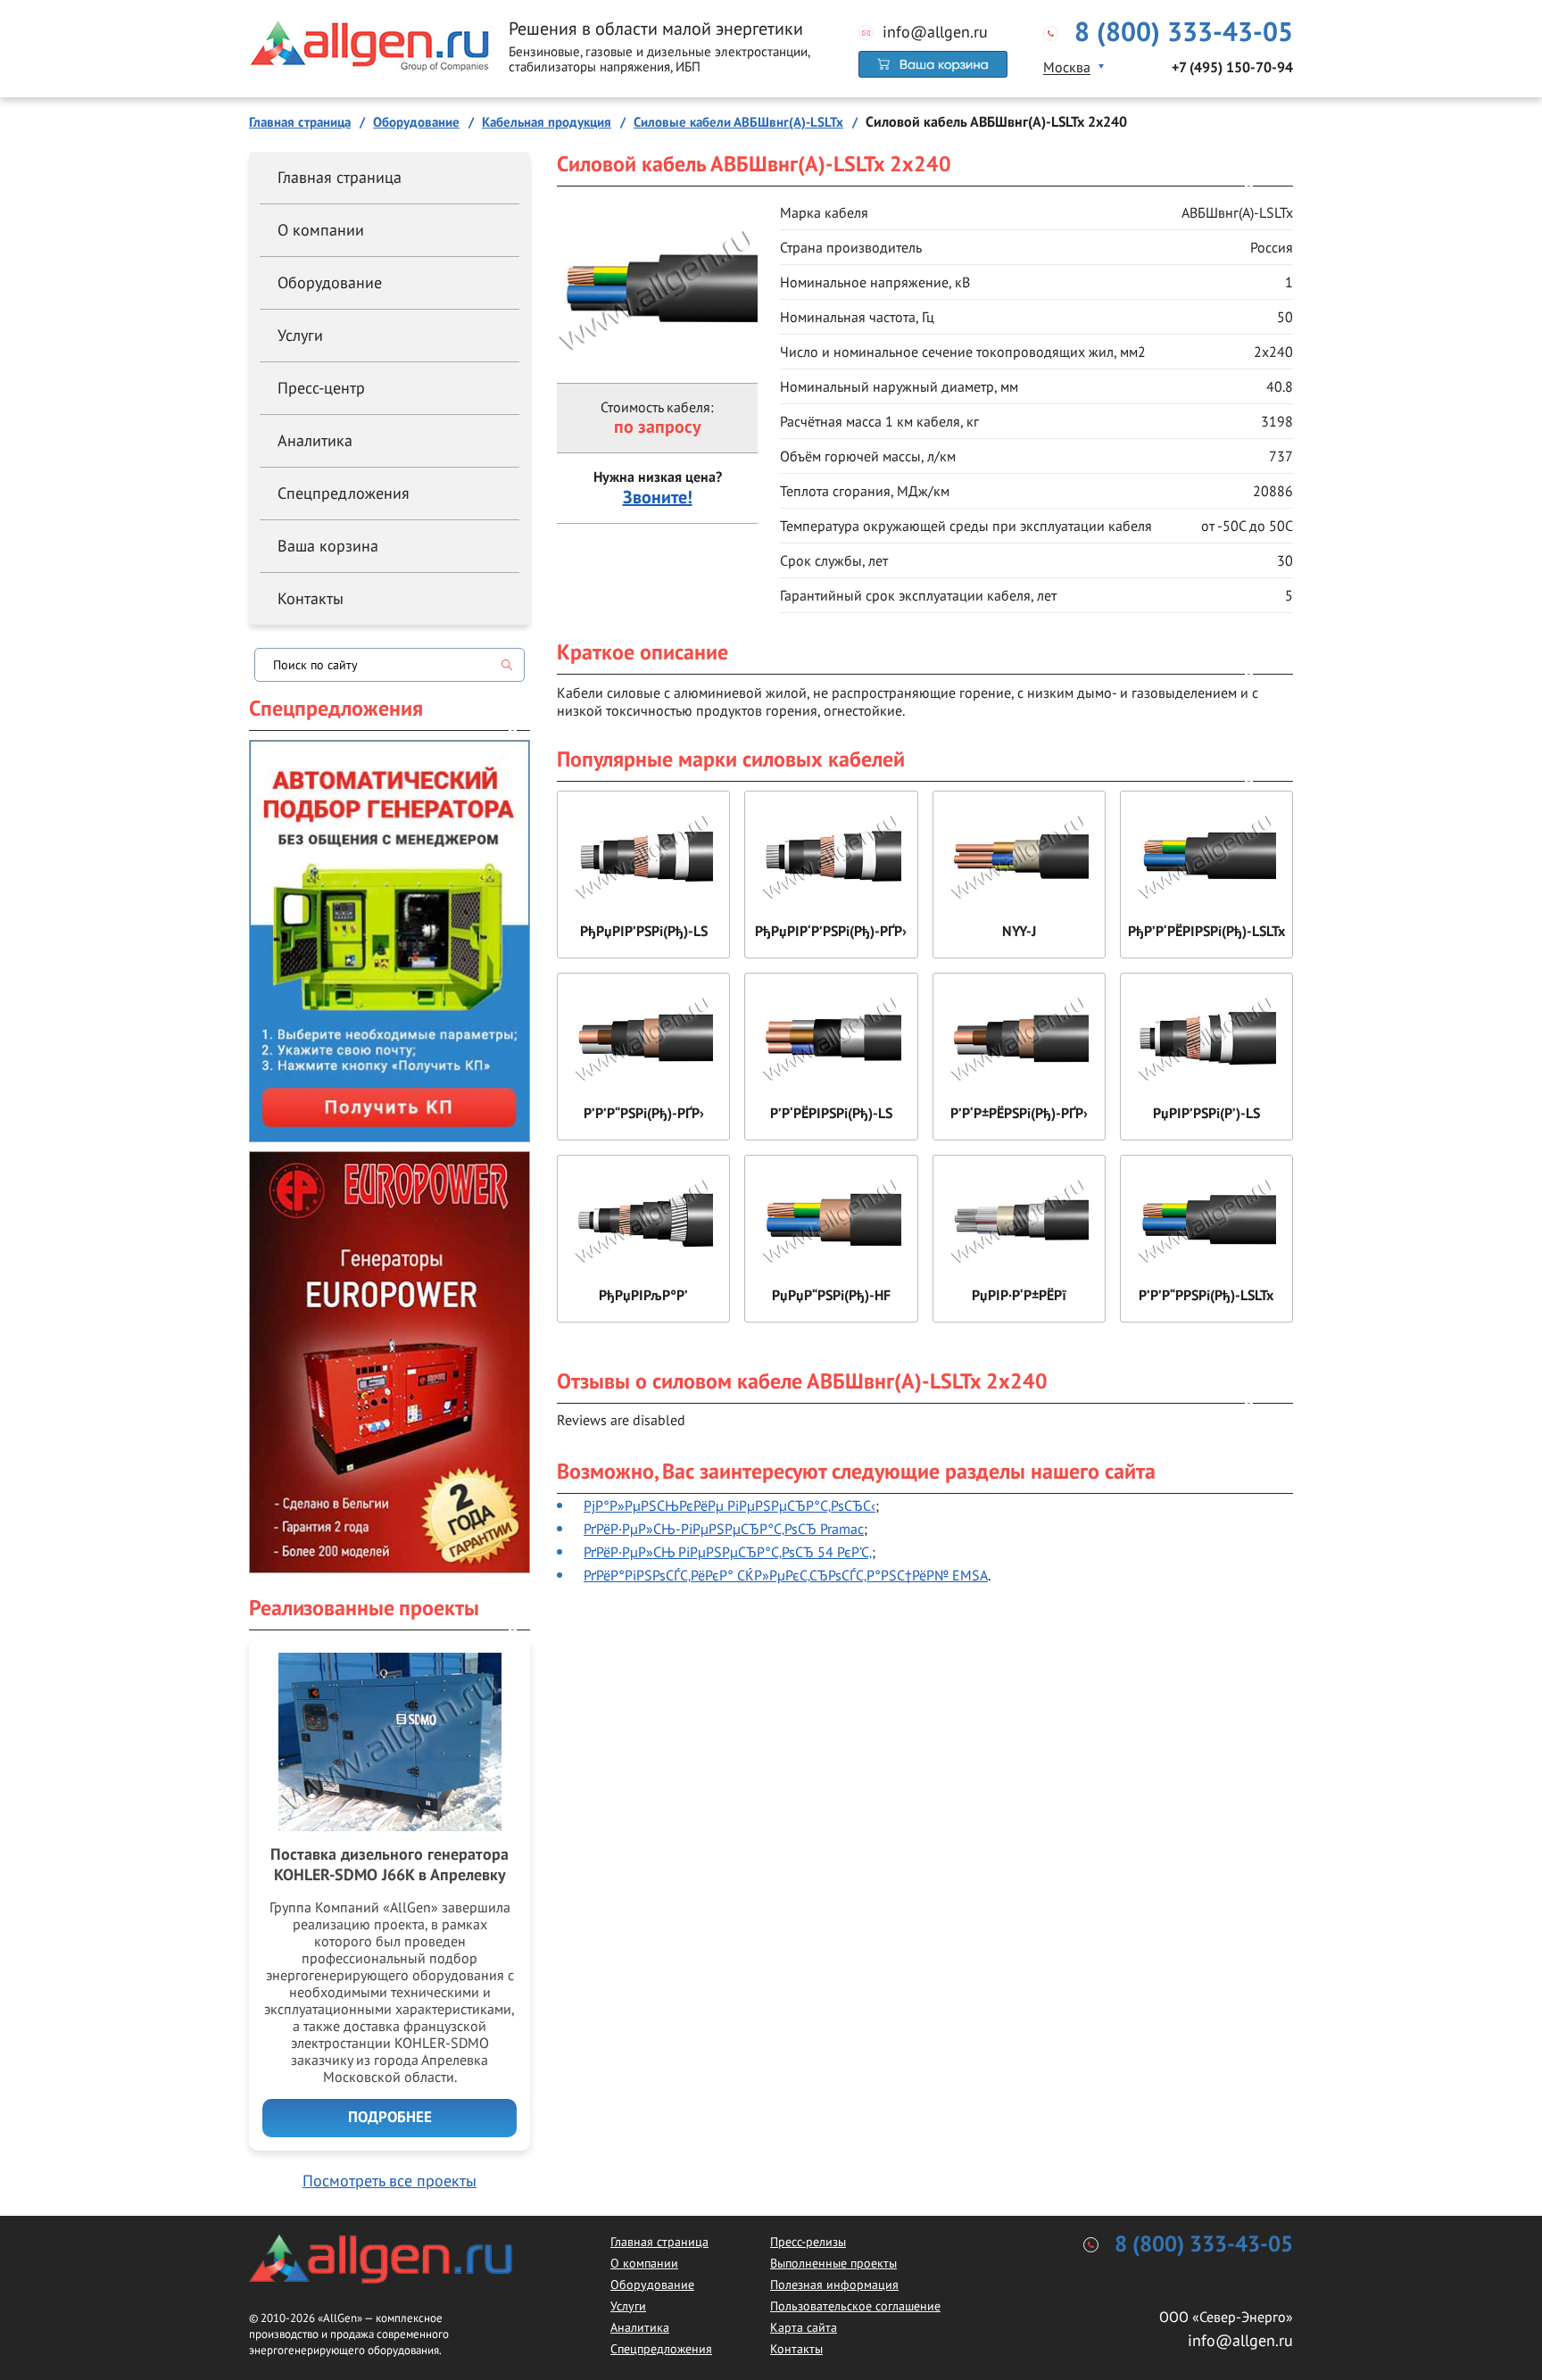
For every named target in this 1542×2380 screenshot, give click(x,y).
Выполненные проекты (833, 2263)
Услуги (300, 335)
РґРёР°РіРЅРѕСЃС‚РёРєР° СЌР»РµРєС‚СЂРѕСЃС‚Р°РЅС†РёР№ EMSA (786, 1575)
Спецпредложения (344, 493)
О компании (321, 230)
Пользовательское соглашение (855, 2306)
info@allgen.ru (935, 32)
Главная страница (340, 177)
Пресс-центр (321, 388)
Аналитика (315, 440)
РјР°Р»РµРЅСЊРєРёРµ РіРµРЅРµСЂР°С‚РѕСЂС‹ (730, 1505)
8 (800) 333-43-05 (1184, 33)
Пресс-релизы (808, 2242)
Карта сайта (804, 2327)
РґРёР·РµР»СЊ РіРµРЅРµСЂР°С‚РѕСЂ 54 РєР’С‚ (728, 1552)
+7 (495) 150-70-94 (1232, 68)
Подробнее (390, 2118)
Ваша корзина (328, 546)
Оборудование (330, 282)
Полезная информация (834, 2285)
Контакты (311, 598)
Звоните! (658, 498)
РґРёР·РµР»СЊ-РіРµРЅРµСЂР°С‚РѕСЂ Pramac (724, 1529)
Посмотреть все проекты (390, 2181)
